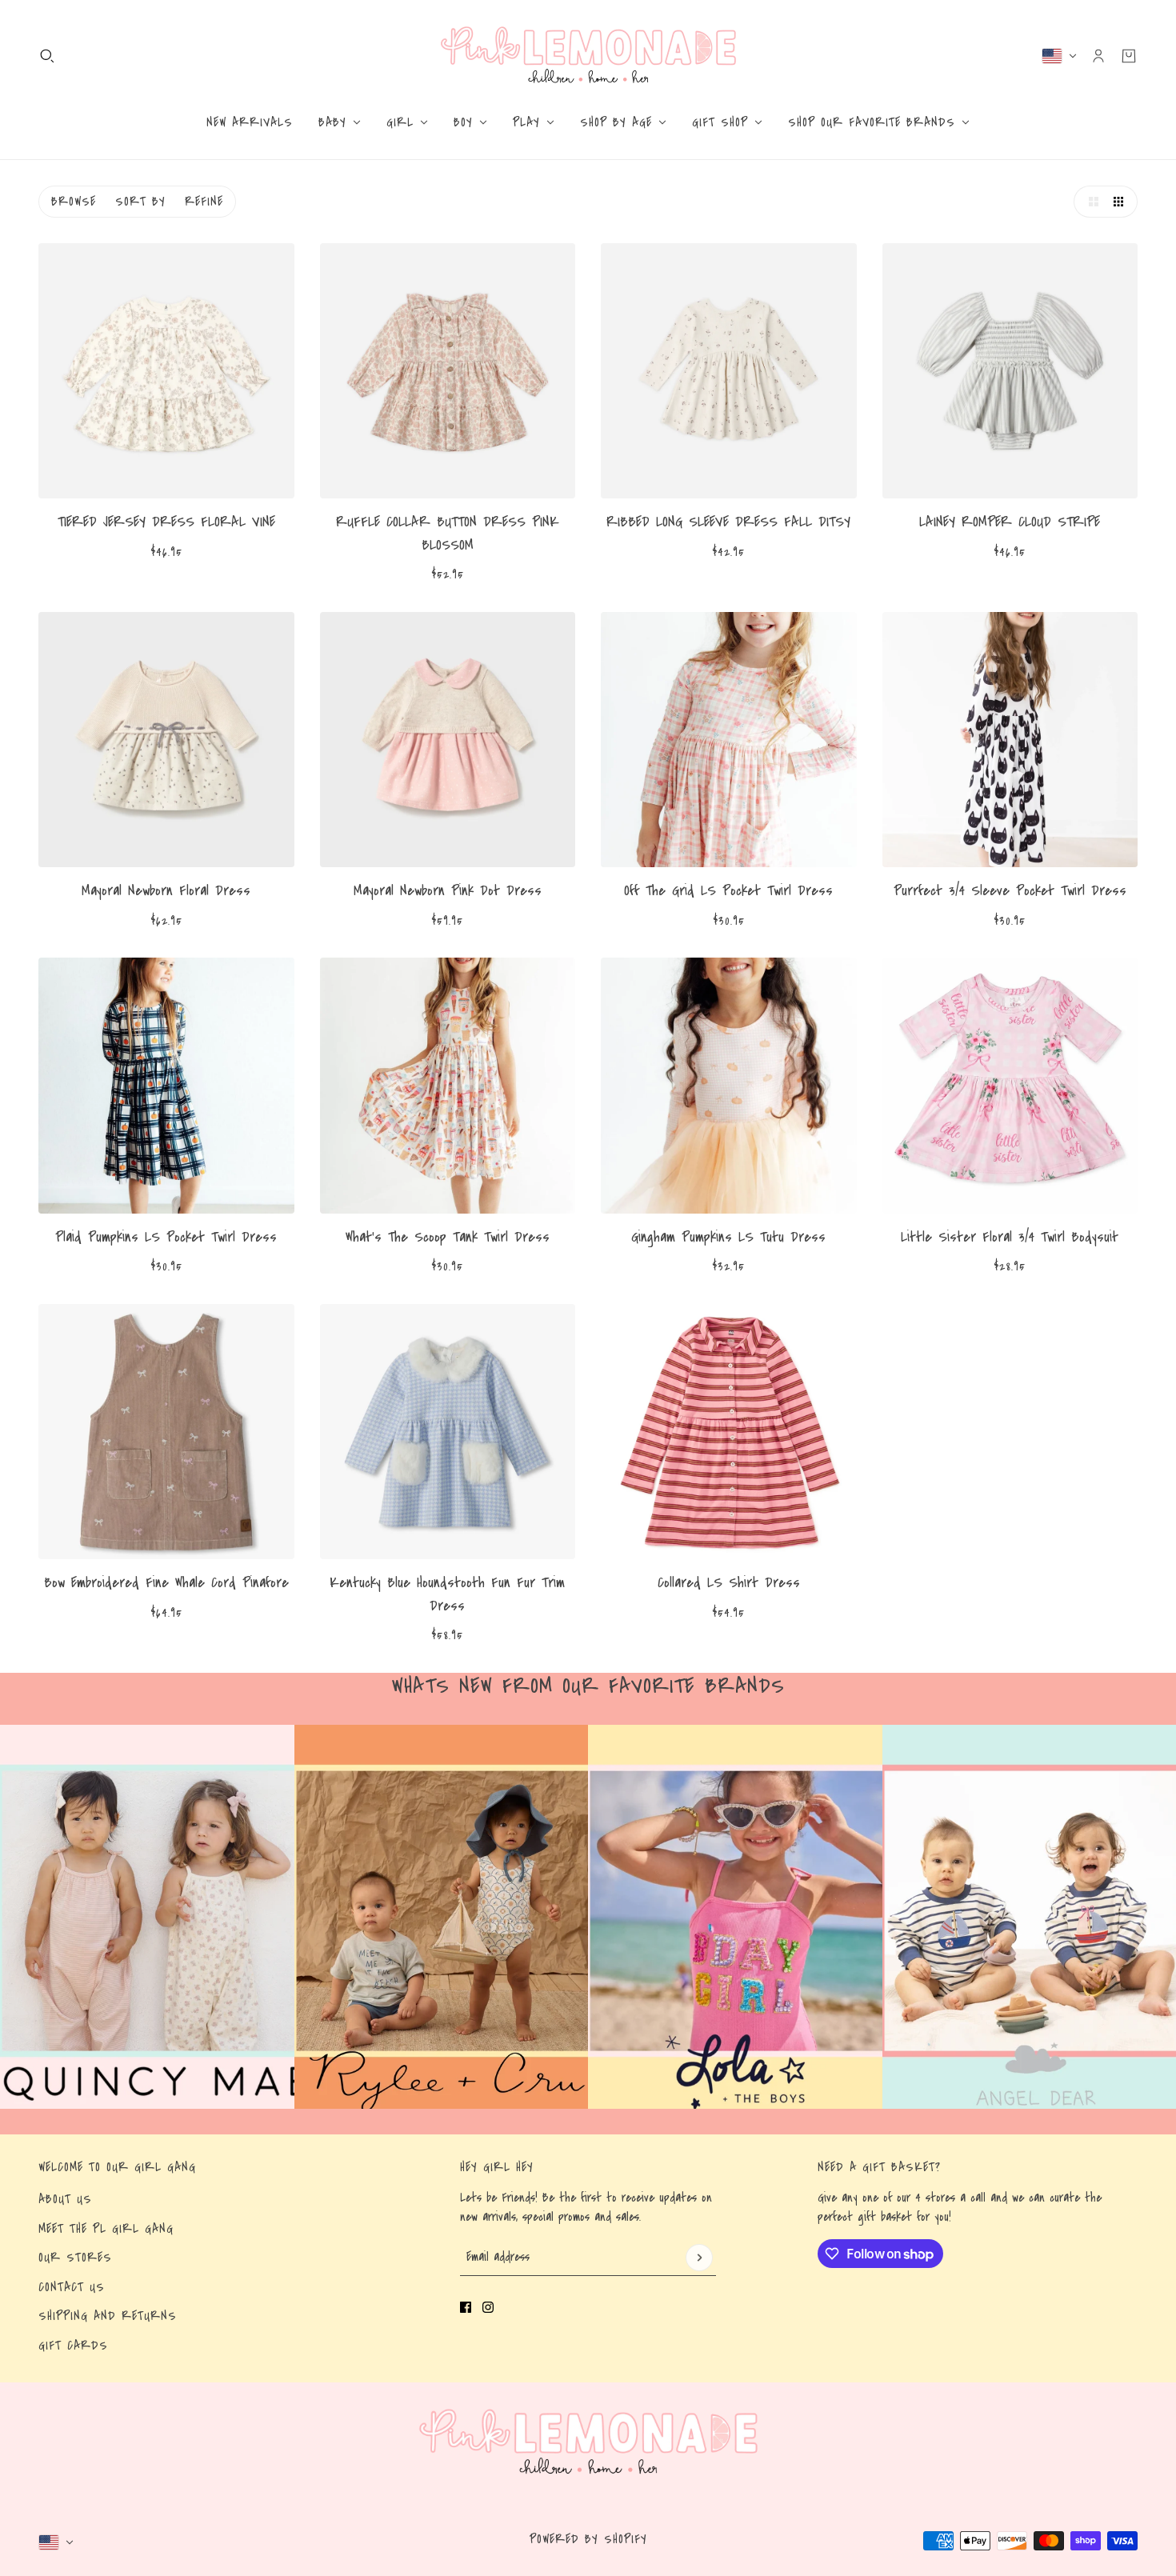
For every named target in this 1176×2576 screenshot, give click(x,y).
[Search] (47, 56)
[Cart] (1129, 56)
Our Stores (75, 2258)
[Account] (1098, 56)
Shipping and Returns (108, 2316)
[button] (1090, 202)
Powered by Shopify (588, 2539)
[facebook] (466, 2307)
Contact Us (72, 2287)
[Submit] (699, 2258)
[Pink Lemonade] (588, 56)
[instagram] (488, 2307)
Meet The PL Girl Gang (106, 2229)
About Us (65, 2199)
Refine (204, 202)
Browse (74, 202)
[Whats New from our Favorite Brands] (147, 1917)
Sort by (140, 202)
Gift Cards (73, 2346)
